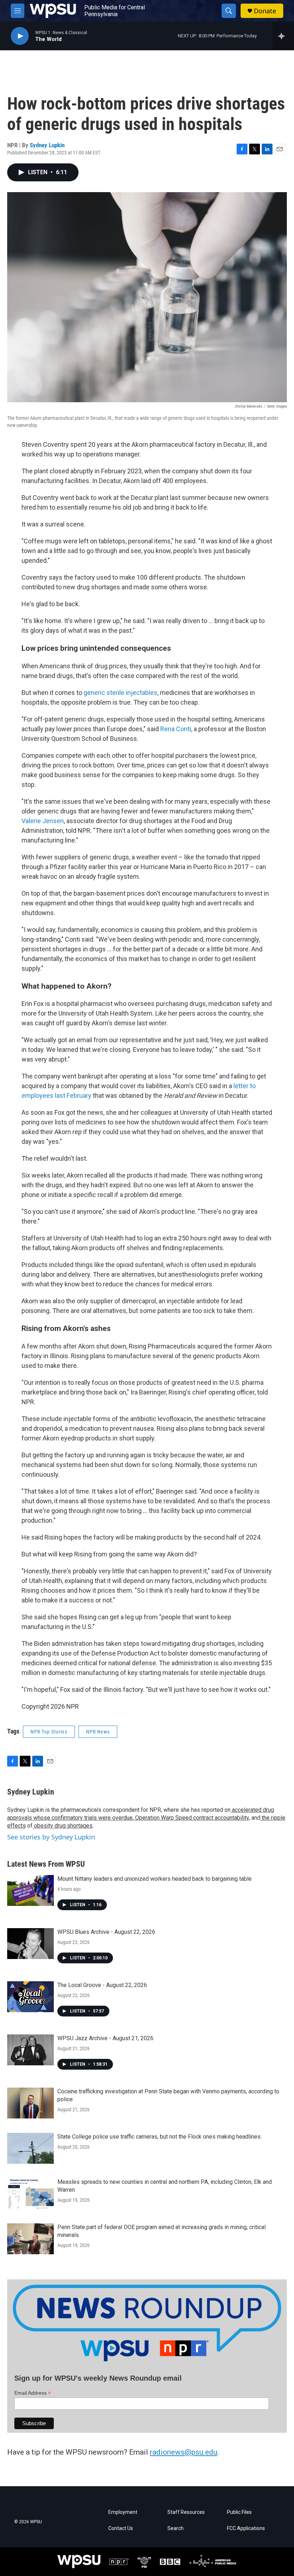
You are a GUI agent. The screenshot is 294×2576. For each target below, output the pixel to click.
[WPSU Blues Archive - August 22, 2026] (30, 1944)
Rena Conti (176, 729)
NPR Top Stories (49, 1732)
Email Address (33, 2393)
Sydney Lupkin (47, 145)
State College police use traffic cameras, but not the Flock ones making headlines (159, 2137)
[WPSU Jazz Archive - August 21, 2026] (30, 2050)
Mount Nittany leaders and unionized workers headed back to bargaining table (155, 1879)
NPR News (98, 1732)
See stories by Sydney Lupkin (51, 1837)
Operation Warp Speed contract (174, 1818)
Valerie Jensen (43, 821)
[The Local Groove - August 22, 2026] (30, 1997)
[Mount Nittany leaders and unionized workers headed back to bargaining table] (30, 1890)
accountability (231, 1818)
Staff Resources (186, 2512)
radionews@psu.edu (184, 2452)
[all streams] (283, 36)
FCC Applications (246, 2528)
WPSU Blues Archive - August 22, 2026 (106, 1932)
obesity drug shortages (63, 1826)
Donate (265, 11)
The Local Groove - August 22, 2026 (102, 1985)
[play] (20, 36)
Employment (123, 2512)
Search (176, 2528)
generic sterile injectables (120, 693)
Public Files (239, 2512)
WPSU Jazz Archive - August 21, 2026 (105, 2038)
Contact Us (121, 2528)
